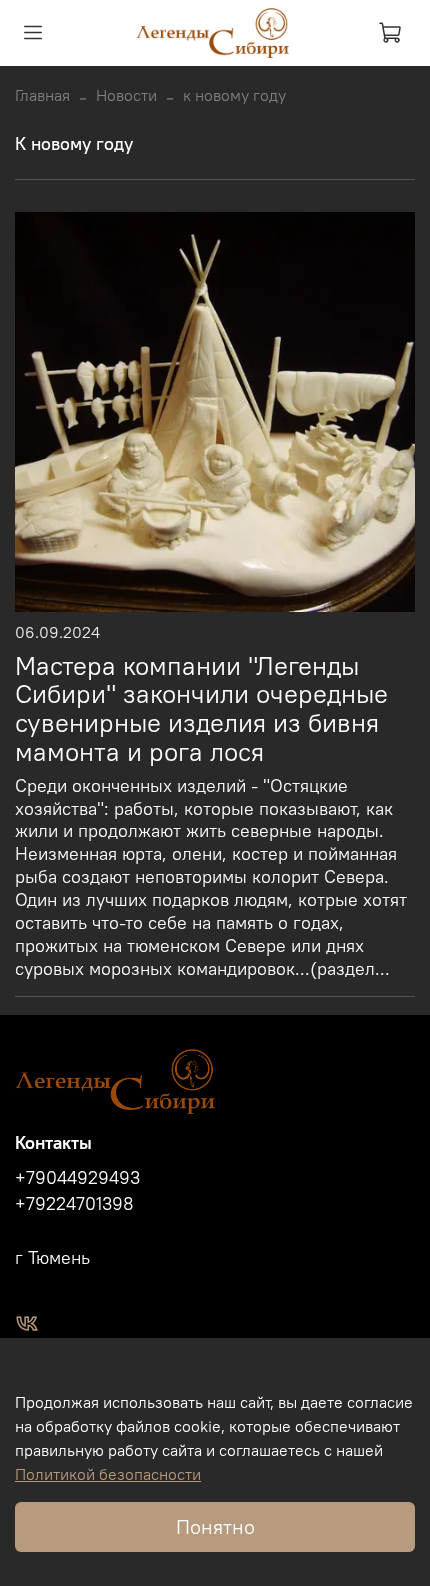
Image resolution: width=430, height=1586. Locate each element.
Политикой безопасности (108, 1474)
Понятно (215, 1526)
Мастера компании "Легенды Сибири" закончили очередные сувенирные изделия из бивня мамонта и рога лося (201, 709)
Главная (42, 95)
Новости (126, 95)
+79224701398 (74, 1204)
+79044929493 (77, 1178)
